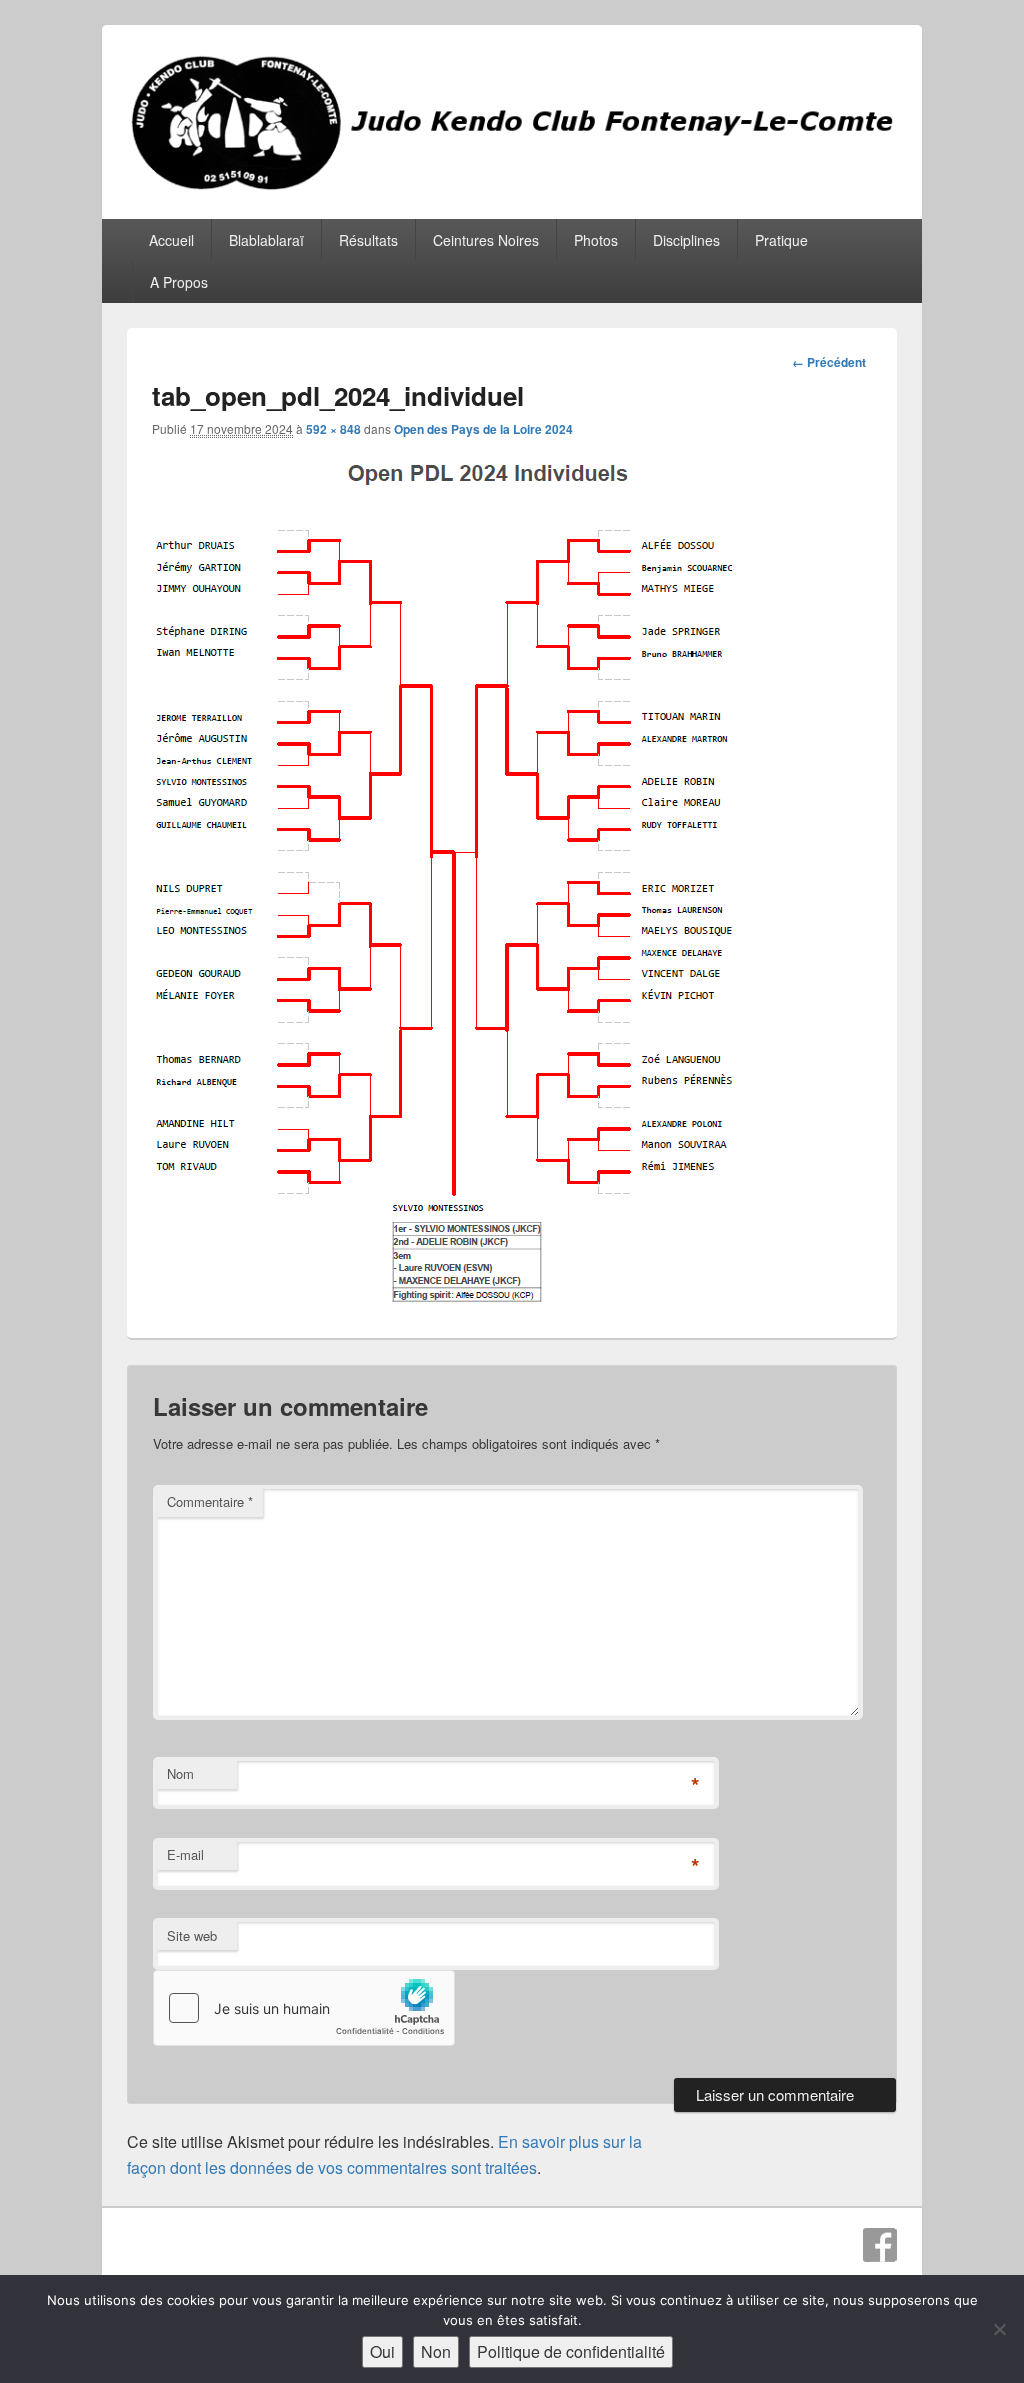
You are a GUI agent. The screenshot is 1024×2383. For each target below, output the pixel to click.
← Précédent (829, 362)
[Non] (999, 2329)
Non (436, 2351)
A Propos (179, 282)
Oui (382, 2351)
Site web (192, 1935)
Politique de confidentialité (571, 2351)
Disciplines (686, 240)
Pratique (781, 240)
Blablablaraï (266, 240)
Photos (596, 240)
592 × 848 (333, 429)
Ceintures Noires (486, 240)
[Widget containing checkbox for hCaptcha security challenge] (304, 2008)
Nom (180, 1773)
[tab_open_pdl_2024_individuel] (448, 1299)
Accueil (171, 240)
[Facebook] (880, 2245)
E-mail (185, 1854)
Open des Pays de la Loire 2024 (483, 429)
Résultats (368, 240)
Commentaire (210, 1501)
